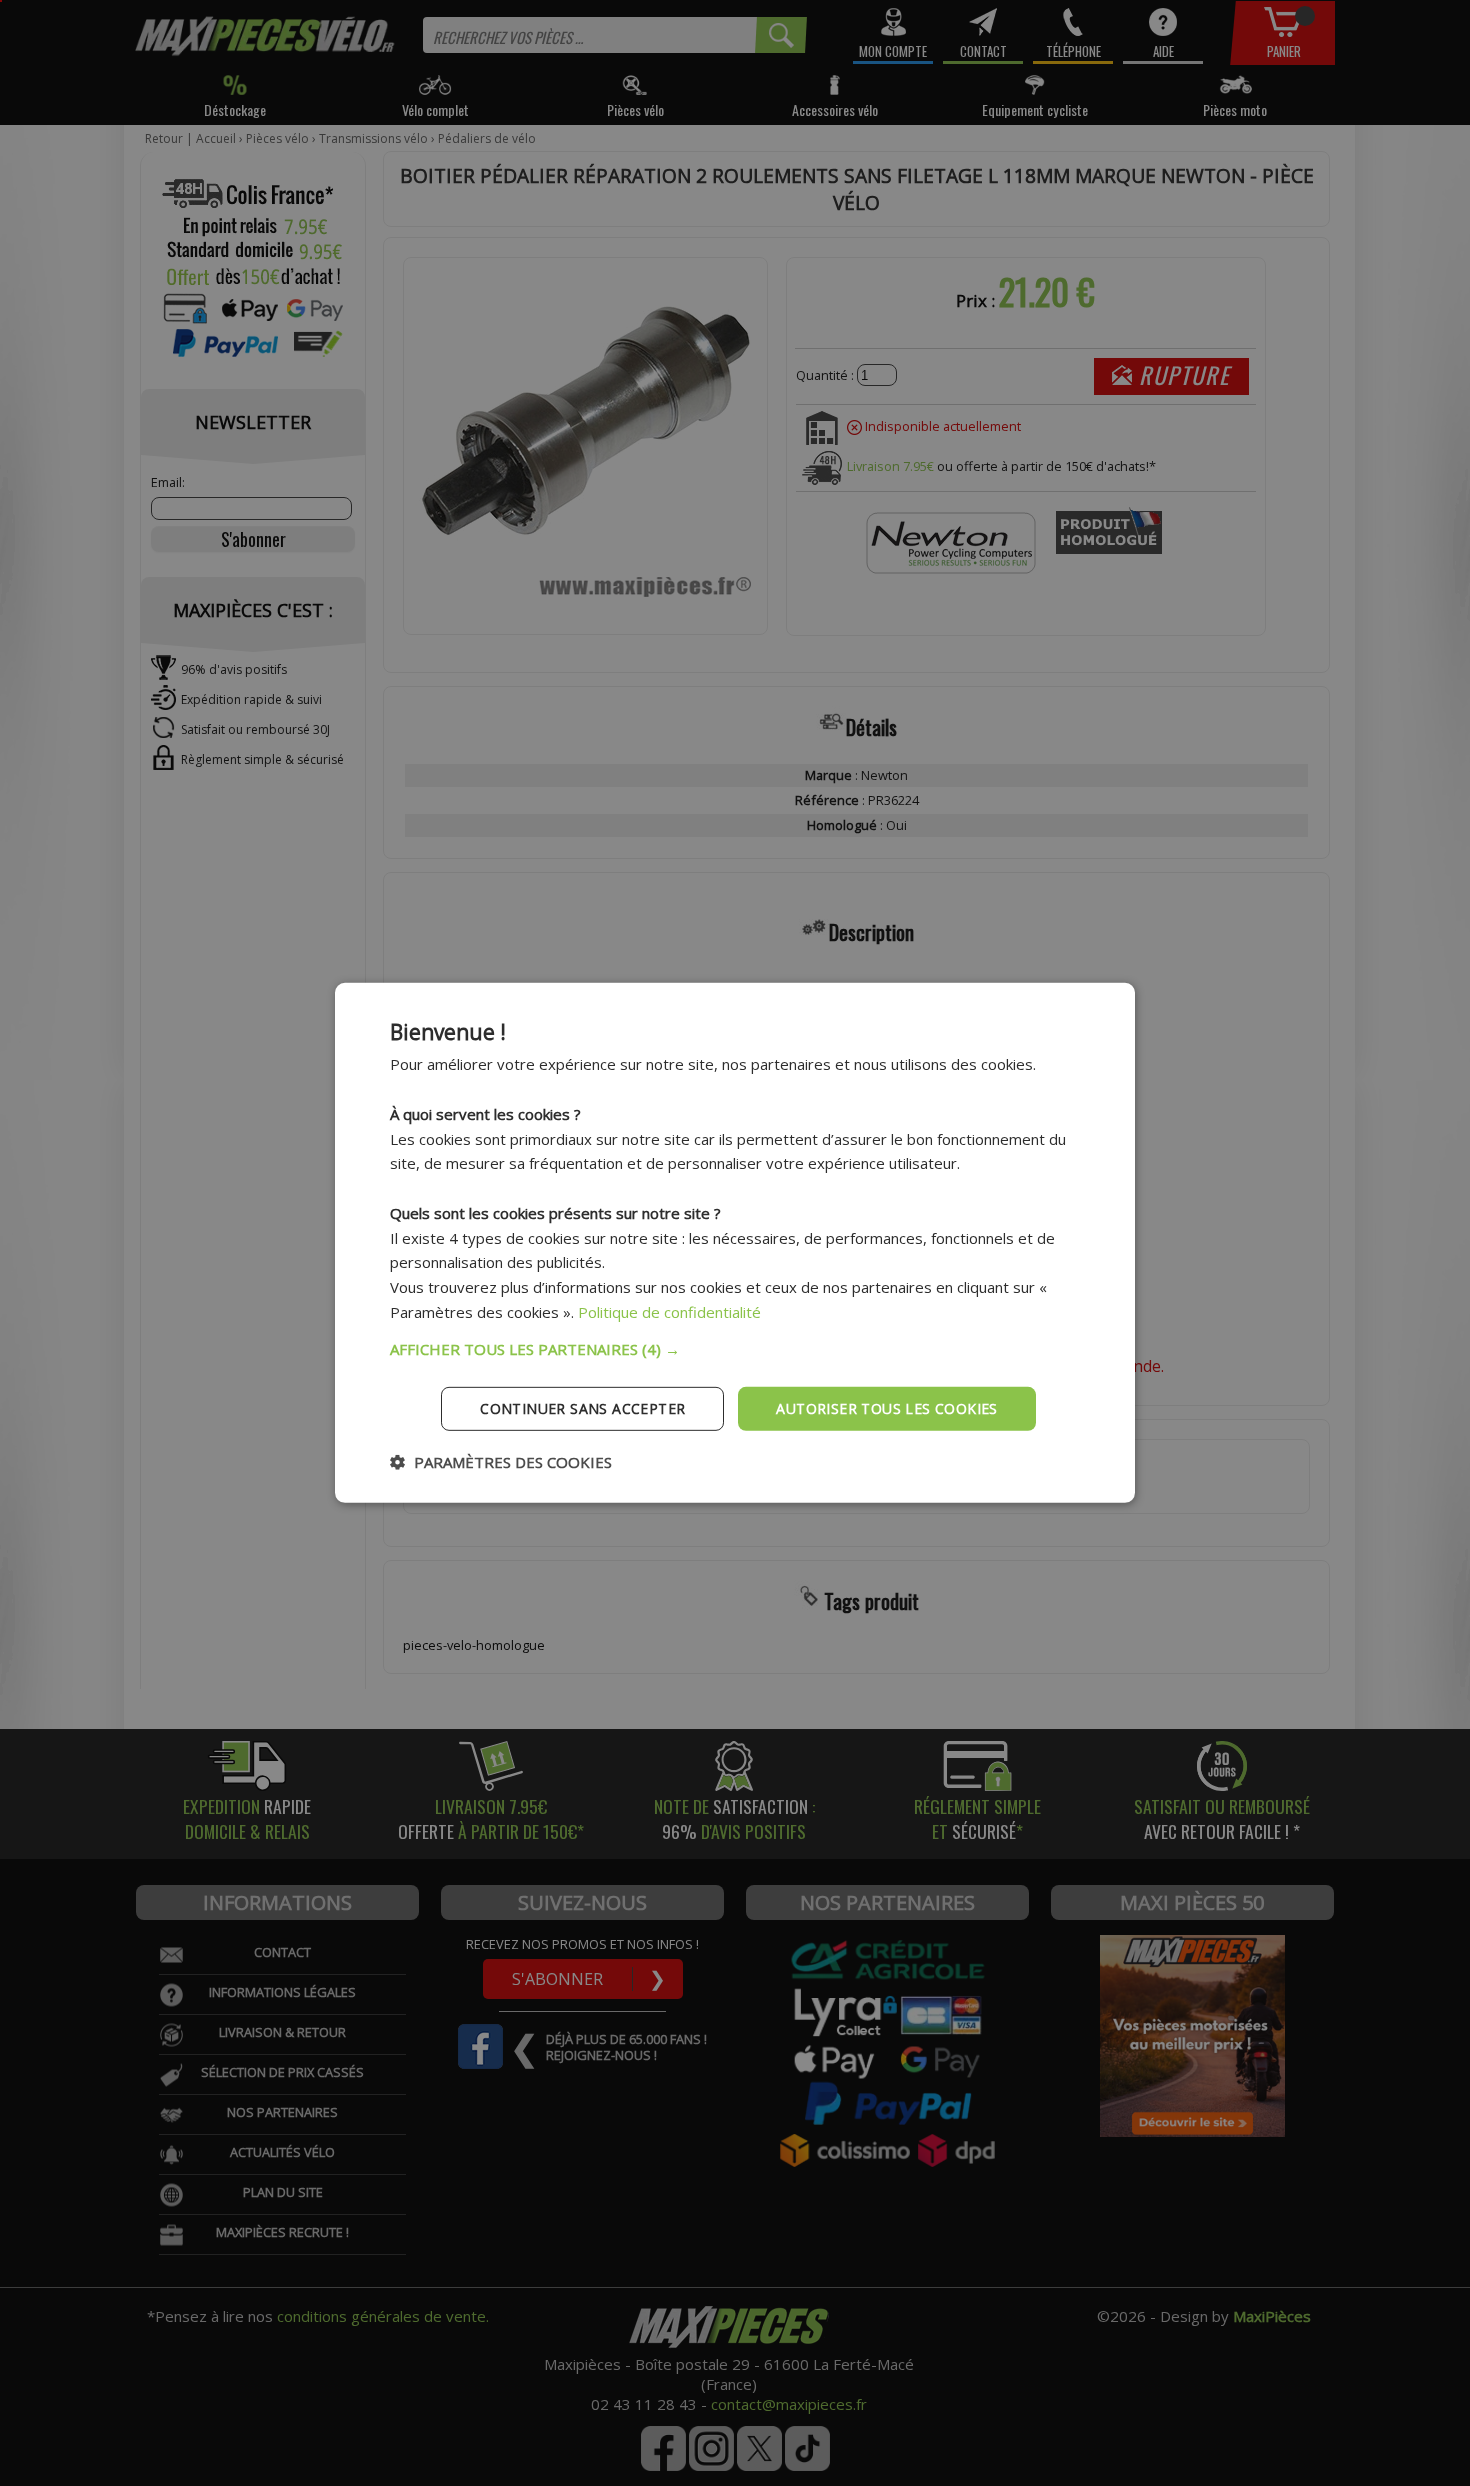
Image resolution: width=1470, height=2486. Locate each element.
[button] (735, 1348)
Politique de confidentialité (669, 1312)
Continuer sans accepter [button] (582, 1407)
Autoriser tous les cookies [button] (886, 1407)
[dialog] (735, 1243)
